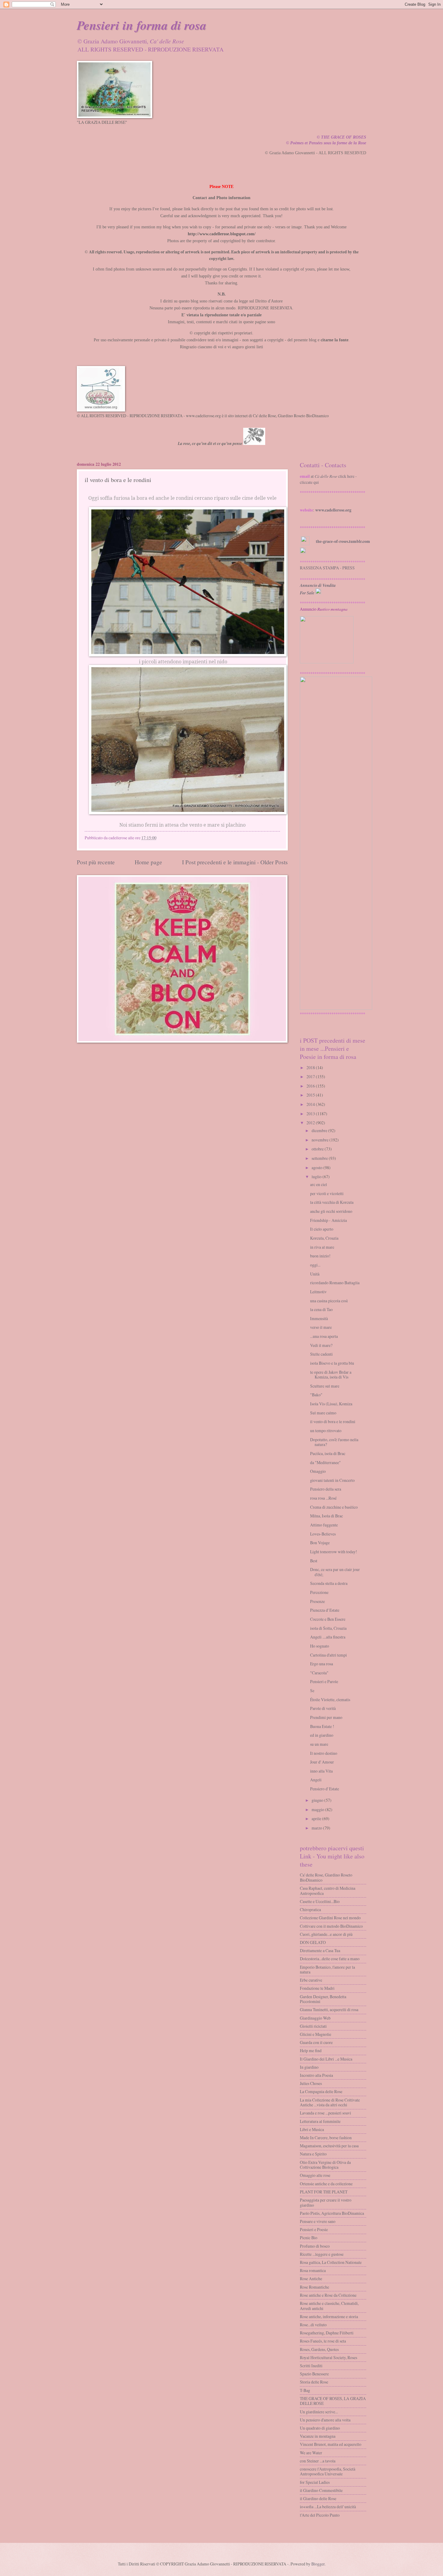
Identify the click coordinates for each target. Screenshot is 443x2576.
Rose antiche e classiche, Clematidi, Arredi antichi (329, 2306)
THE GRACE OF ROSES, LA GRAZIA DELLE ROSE (333, 2401)
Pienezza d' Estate (325, 1610)
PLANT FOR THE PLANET (324, 2192)
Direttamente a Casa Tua (320, 1950)
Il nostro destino (324, 1753)
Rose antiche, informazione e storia (329, 2316)
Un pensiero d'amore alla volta (325, 2420)
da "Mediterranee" (325, 1462)
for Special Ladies (315, 2482)
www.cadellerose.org (333, 510)
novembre (320, 1140)
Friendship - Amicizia (328, 1220)
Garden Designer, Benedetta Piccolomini (323, 1999)
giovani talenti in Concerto (332, 1480)
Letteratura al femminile (320, 2121)
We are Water (311, 2453)
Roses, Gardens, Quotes (319, 2349)
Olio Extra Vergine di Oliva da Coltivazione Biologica (325, 2165)
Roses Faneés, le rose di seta (323, 2341)
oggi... (315, 1265)
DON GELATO (313, 1942)
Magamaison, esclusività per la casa (329, 2146)
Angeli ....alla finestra (328, 1637)
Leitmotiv (318, 1292)
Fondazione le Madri (317, 1988)
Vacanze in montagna (318, 2436)
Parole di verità (323, 1708)
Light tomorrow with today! (334, 1552)
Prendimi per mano (326, 1717)
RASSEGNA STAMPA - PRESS (327, 568)
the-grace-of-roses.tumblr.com (343, 541)
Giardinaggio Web (315, 2018)
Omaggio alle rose (315, 2175)
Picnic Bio (309, 2238)
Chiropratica (310, 1909)
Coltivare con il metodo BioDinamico (331, 1926)
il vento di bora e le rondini (333, 1421)
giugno (317, 1800)
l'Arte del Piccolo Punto (320, 2515)
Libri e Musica (312, 2129)
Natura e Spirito (313, 2154)
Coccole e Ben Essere (328, 1619)
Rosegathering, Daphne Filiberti (327, 2333)
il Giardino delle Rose (318, 2498)
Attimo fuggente (324, 1525)
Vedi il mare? (321, 1345)
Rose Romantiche (314, 2287)
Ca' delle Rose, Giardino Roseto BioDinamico (326, 1877)
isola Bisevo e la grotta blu (332, 1363)
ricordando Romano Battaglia (335, 1283)
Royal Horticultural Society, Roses (328, 2357)
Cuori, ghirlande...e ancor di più (326, 1934)
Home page (148, 862)
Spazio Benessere (314, 2374)
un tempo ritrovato (326, 1430)
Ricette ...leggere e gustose (322, 2254)
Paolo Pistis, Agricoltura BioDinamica (332, 2213)
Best (314, 1561)
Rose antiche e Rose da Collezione (328, 2295)
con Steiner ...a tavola (318, 2461)
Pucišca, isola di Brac (328, 1453)
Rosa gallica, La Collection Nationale (331, 2262)
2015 (311, 1095)
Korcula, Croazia (324, 1238)
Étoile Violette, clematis (330, 1700)
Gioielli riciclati (313, 2026)
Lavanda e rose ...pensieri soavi (325, 2113)
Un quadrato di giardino (320, 2428)
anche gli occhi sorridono (331, 1211)
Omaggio (318, 1471)
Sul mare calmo (323, 1413)
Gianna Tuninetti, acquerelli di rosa (329, 2009)
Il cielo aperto (322, 1229)
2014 (311, 1104)
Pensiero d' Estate (325, 1789)
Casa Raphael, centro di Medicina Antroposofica (328, 1891)
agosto (317, 1167)
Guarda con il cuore (316, 2042)
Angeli (316, 1780)
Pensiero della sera (326, 1489)
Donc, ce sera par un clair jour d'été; (335, 1572)
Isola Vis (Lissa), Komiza (331, 1404)
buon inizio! (320, 1256)
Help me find (311, 2050)
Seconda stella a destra (329, 1583)
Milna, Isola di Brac (327, 1516)
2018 (311, 1067)
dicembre (319, 1130)
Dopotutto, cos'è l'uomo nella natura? (334, 1442)
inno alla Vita (321, 1771)
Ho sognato (320, 1646)
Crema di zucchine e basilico (334, 1507)
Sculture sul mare (325, 1386)
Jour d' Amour (322, 1762)
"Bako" (316, 1395)
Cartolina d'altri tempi (328, 1655)
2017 (311, 1077)
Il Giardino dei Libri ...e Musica (326, 2059)
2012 (311, 1123)
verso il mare (321, 1327)
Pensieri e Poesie (314, 2229)
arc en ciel (319, 1184)
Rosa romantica (313, 2270)
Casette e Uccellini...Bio (320, 1901)
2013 (311, 1114)
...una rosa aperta (324, 1336)
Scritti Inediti (311, 2366)
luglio (317, 1177)
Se (312, 1690)
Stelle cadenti (321, 1354)
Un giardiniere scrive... (319, 2412)
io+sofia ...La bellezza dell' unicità (328, 2507)
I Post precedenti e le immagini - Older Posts (235, 862)
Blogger (318, 2564)
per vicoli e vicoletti (327, 1193)
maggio (318, 1809)
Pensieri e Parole (324, 1681)
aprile (316, 1819)
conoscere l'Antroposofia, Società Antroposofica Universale (328, 2471)
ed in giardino (322, 1735)
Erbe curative (311, 1980)
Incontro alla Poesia (316, 2075)
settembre (320, 1158)
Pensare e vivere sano (318, 2221)
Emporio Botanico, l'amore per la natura (327, 1970)
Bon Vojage (320, 1543)
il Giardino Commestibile (321, 2490)
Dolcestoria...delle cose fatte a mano (330, 1959)
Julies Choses (311, 2083)
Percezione (319, 1592)
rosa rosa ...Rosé (323, 1498)
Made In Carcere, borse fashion (326, 2138)
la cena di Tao (321, 1309)
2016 (311, 1086)
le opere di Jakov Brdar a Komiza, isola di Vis (331, 1375)
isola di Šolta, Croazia (328, 1628)
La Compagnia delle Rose (321, 2091)
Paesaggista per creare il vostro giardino (326, 2202)
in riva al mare (322, 1247)
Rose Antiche (311, 2279)
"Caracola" (319, 1673)
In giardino (309, 2067)
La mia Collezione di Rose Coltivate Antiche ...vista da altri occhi (330, 2102)
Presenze (317, 1601)
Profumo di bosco (315, 2246)
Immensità (319, 1318)
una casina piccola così (329, 1301)
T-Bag (305, 2390)
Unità (315, 1274)
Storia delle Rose (314, 2382)
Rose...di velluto (313, 2325)
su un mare (319, 1744)
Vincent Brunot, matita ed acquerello (331, 2444)
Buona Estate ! (322, 1726)
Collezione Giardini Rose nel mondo (330, 1918)
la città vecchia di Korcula (332, 1202)
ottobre (318, 1149)
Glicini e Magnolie (316, 2034)
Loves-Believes (323, 1534)
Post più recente (96, 862)
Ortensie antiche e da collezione (326, 2184)
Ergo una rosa (322, 1664)
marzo (317, 1828)
